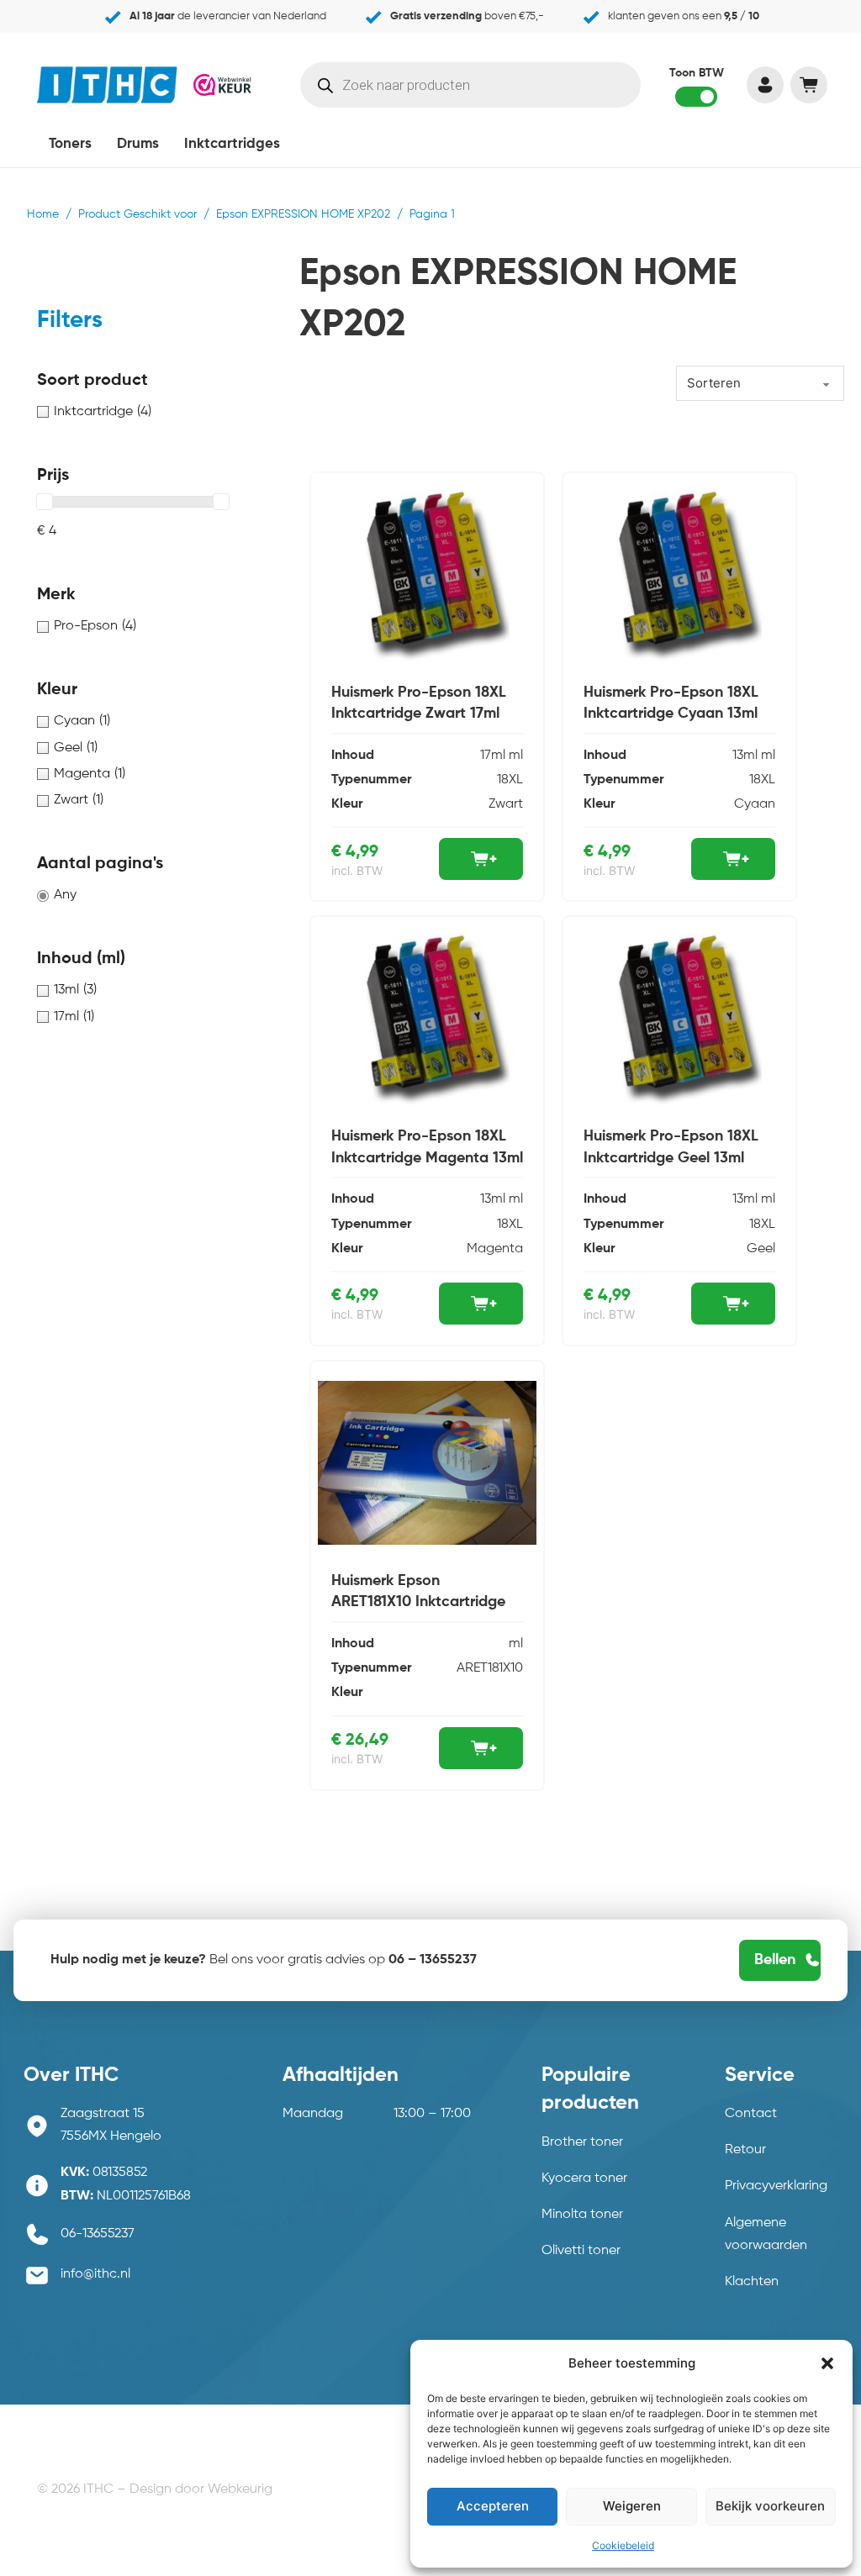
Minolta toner (582, 2215)
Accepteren (493, 2506)
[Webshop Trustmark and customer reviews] (222, 84)
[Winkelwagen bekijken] (808, 85)
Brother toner (582, 2142)
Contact (751, 2114)
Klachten (752, 2282)
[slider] (45, 502)
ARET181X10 (490, 1668)
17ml (493, 756)
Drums (138, 144)
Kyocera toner (584, 2178)
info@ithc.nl (95, 2274)
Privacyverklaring (776, 2186)
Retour (745, 2150)
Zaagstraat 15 (103, 2114)
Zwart (506, 804)
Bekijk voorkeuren (770, 2506)
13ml (745, 756)
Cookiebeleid (623, 2545)
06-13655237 (98, 2234)
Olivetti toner (581, 2251)
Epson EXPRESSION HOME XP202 (303, 214)
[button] (827, 2363)
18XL (510, 780)
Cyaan (755, 804)
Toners (70, 144)
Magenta (495, 1249)
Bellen (775, 1960)
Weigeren (632, 2506)
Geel (761, 1249)
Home (43, 214)
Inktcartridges (232, 144)
